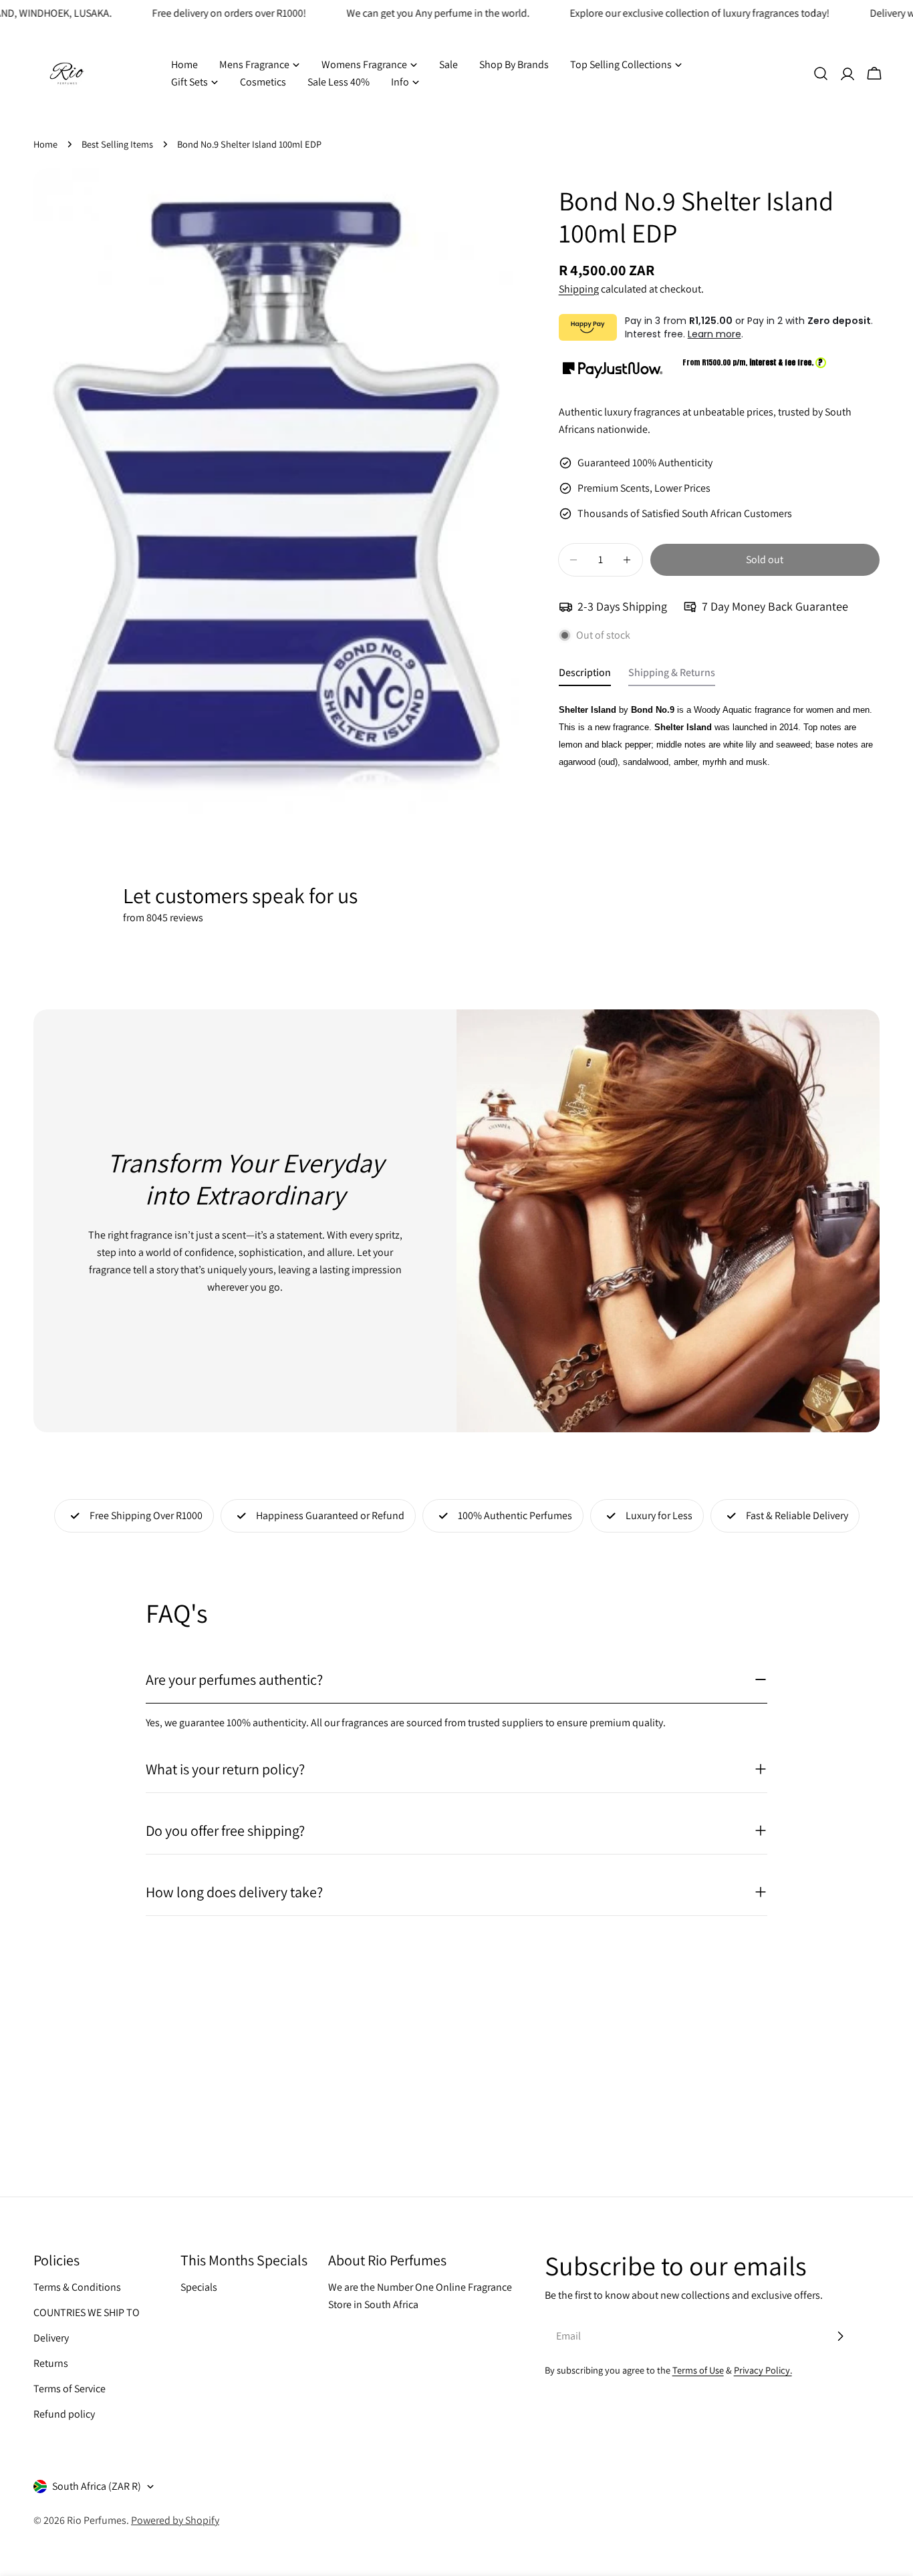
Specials (199, 2287)
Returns (51, 2363)
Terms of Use (698, 2370)
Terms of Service (70, 2389)
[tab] (585, 676)
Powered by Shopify (175, 2520)
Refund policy (64, 2414)
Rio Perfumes (97, 2520)
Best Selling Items (117, 144)
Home (45, 144)
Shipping (579, 289)
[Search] (821, 73)
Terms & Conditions (77, 2287)
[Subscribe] (840, 2336)
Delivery (51, 2338)
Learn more (714, 334)
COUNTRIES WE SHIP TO (87, 2312)
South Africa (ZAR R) (97, 2486)
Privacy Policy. (763, 2370)
